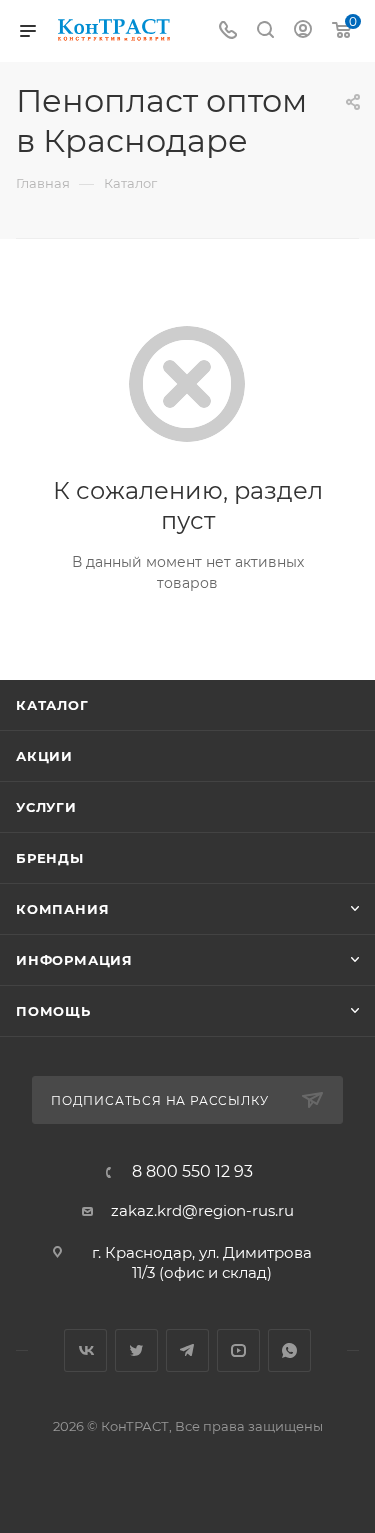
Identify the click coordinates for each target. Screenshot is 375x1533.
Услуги (46, 807)
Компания (62, 909)
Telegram (187, 1350)
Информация (74, 960)
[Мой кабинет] (303, 31)
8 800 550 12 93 (192, 1172)
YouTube (238, 1350)
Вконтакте (85, 1350)
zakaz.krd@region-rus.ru (202, 1210)
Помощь (53, 1011)
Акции (44, 756)
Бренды (50, 858)
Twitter (136, 1350)
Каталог (52, 705)
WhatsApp (289, 1350)
